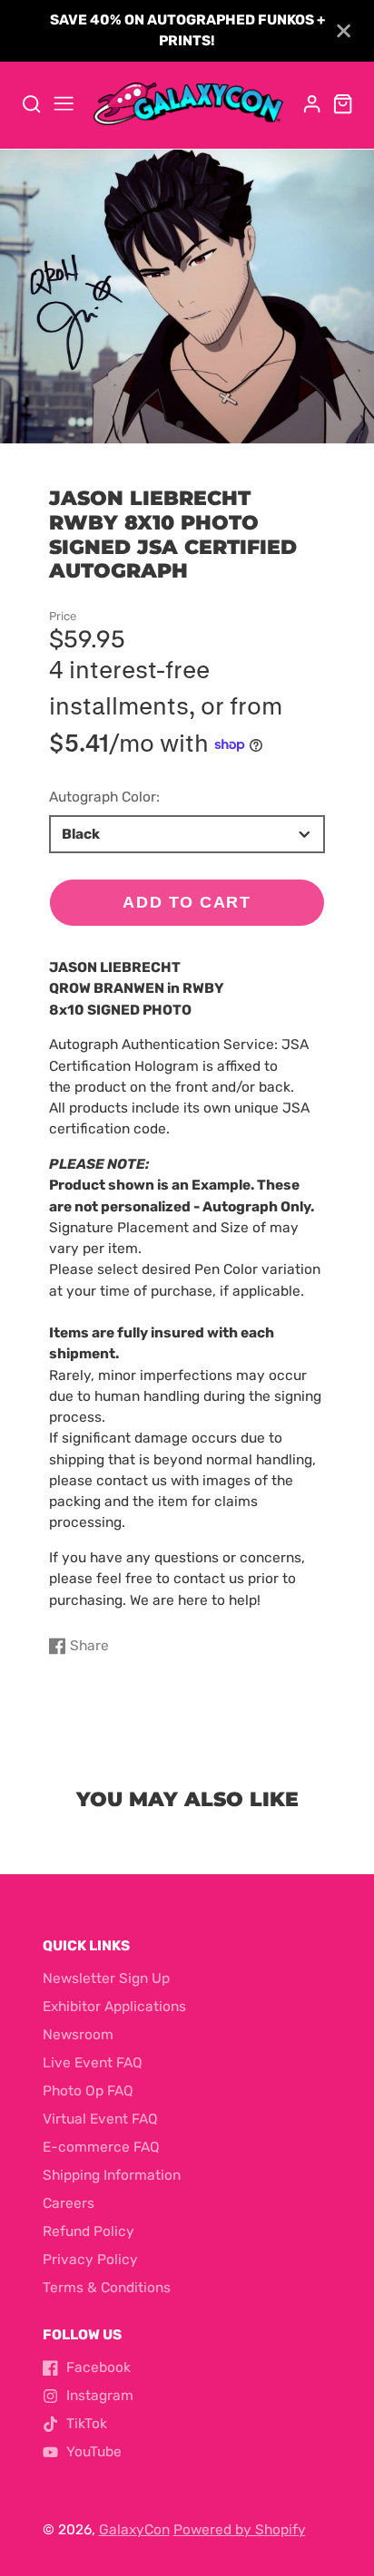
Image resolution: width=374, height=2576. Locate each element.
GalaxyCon (134, 2530)
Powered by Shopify (240, 2530)
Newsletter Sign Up (106, 1978)
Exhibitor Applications (114, 2007)
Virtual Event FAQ (100, 2119)
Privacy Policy (90, 2260)
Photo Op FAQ (88, 2091)
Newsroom (78, 2035)
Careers (69, 2203)
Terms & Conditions (107, 2288)
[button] (180, 424)
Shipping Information (112, 2175)
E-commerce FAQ (101, 2147)
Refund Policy (89, 2231)
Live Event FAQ (93, 2063)
